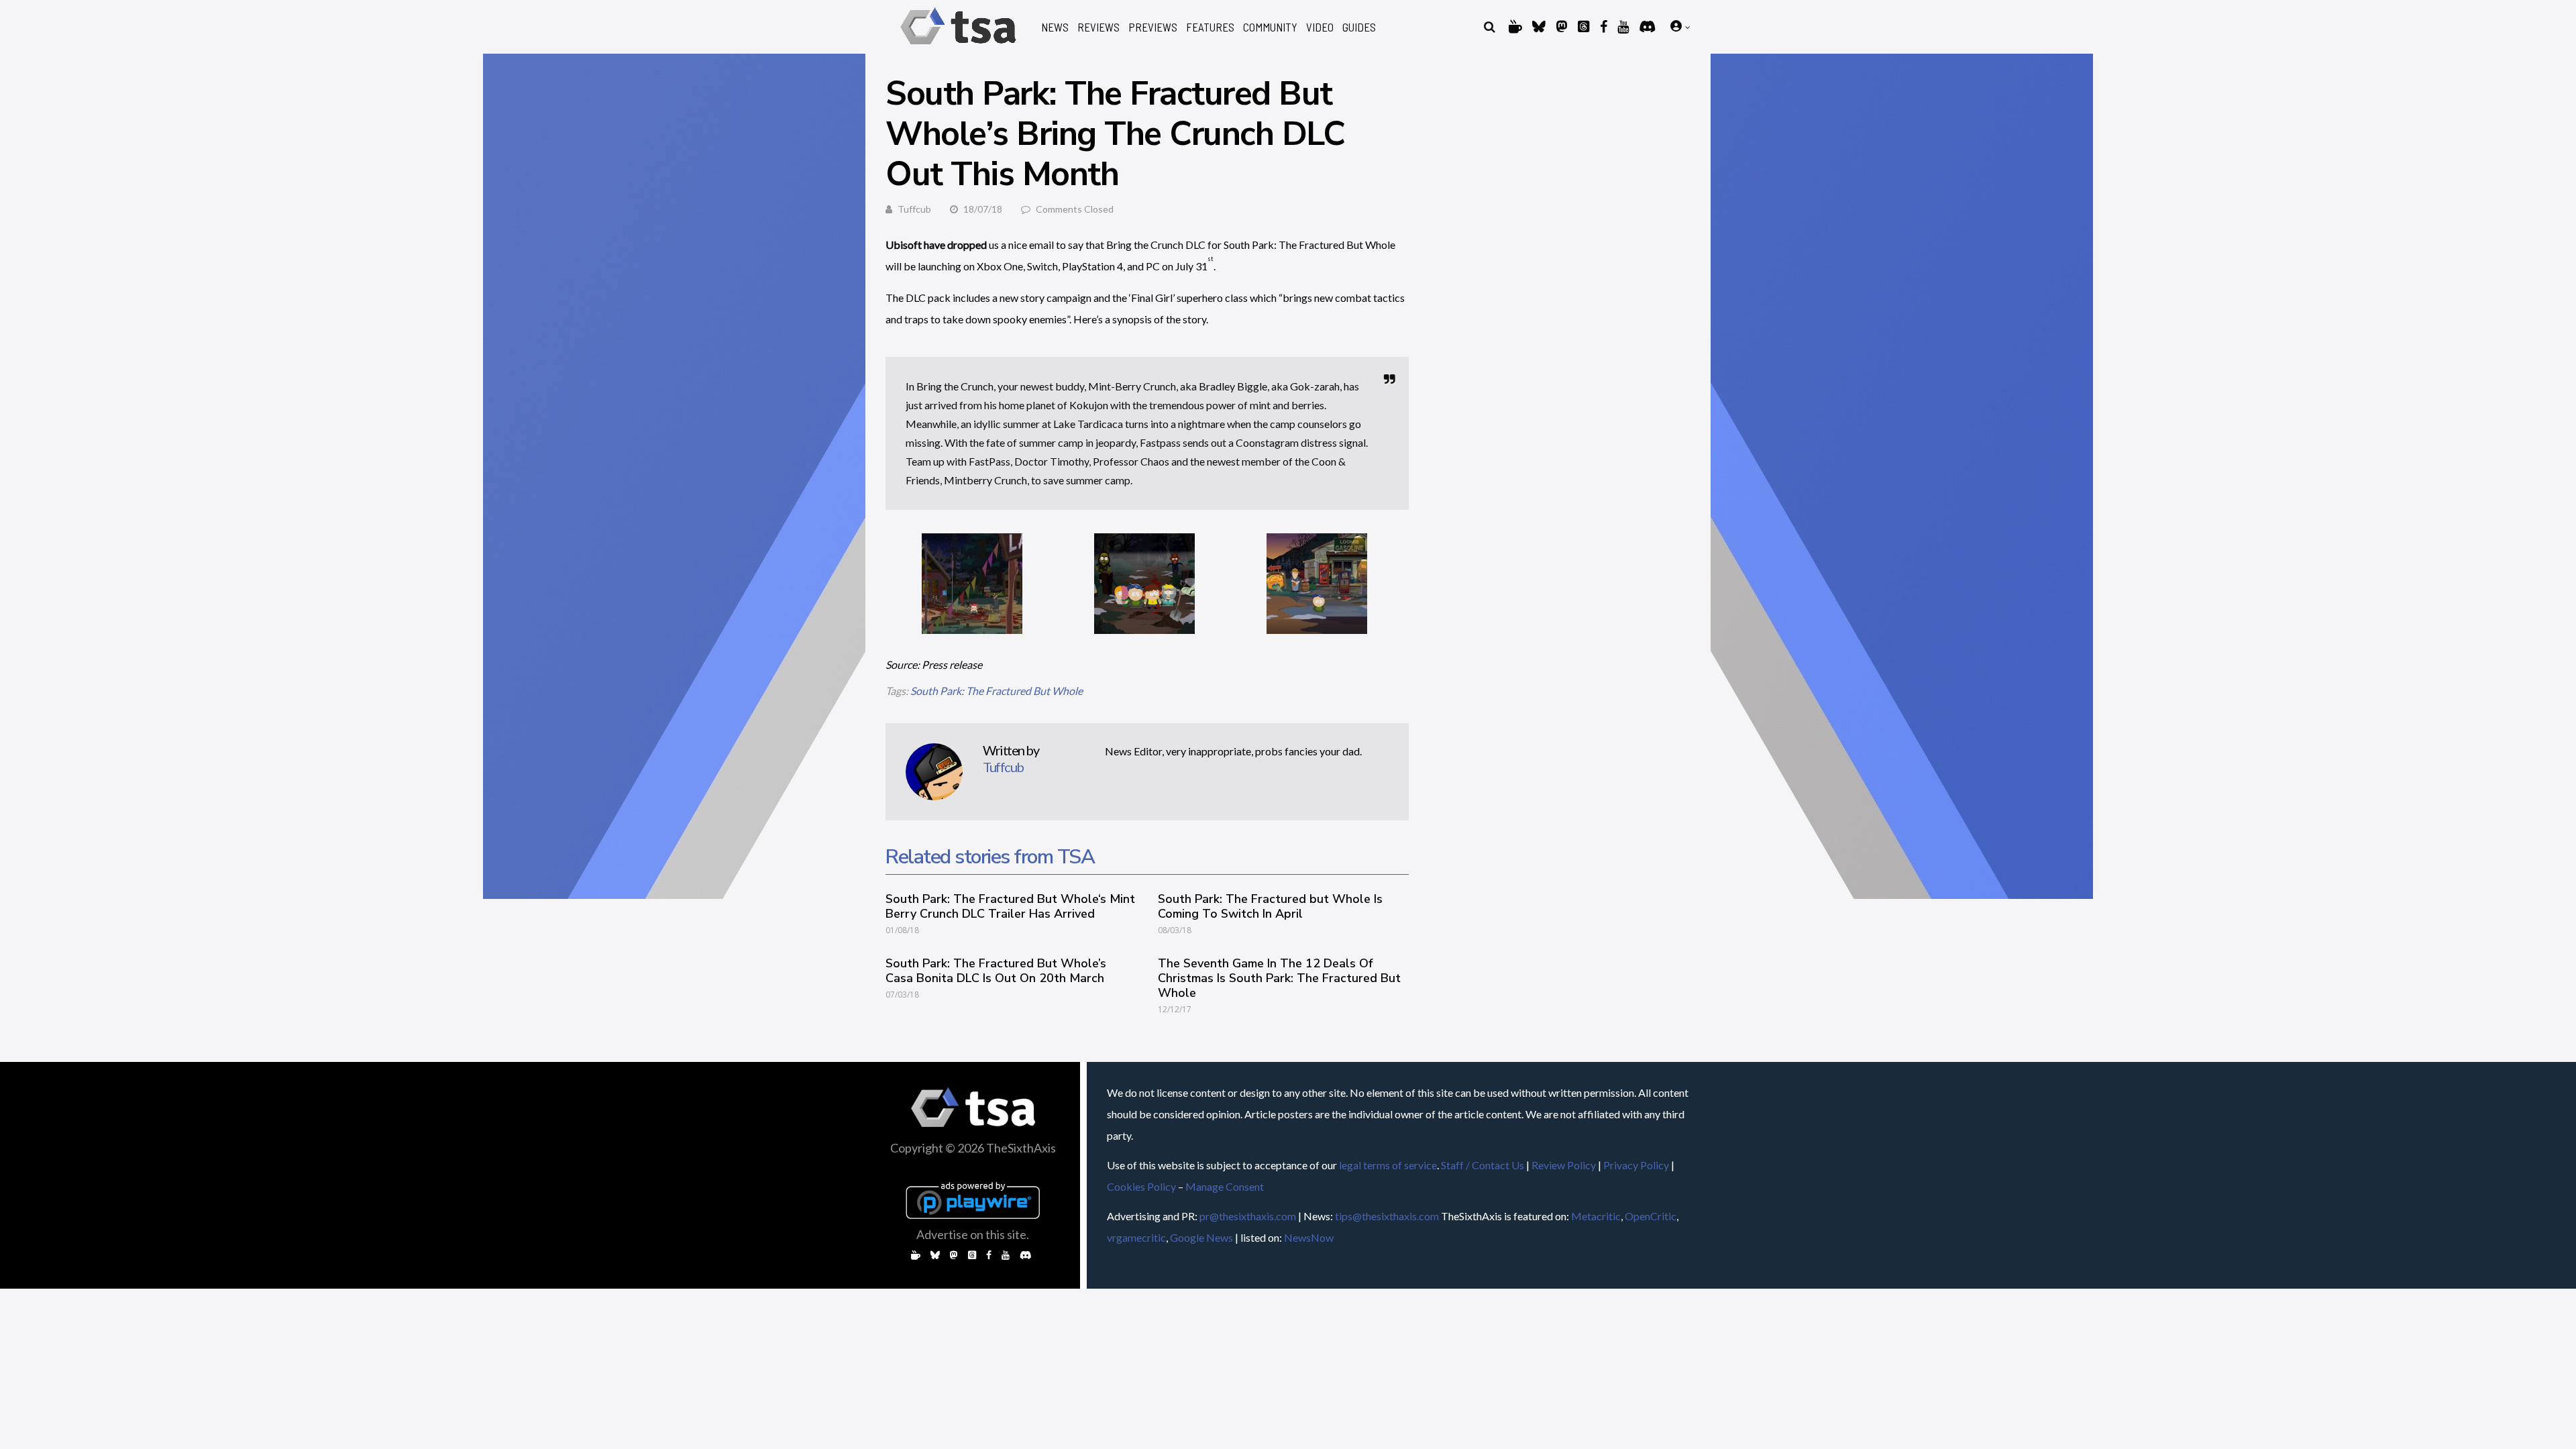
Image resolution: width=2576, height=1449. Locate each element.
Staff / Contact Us (1483, 1165)
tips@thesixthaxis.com (1387, 1216)
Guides (1359, 27)
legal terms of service (1388, 1165)
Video (1320, 27)
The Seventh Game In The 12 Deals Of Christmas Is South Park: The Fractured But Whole (1279, 978)
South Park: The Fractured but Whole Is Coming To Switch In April (1270, 906)
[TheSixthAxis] (958, 47)
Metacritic (1596, 1216)
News (1055, 27)
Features (1210, 27)
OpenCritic (1651, 1216)
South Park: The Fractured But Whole (997, 691)
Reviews (1098, 27)
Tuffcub (914, 209)
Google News (1201, 1237)
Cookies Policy (1141, 1186)
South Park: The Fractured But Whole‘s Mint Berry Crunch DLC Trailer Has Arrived (1010, 906)
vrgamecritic (1136, 1237)
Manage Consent (1225, 1186)
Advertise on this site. (973, 1234)
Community (1270, 27)
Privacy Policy (1636, 1165)
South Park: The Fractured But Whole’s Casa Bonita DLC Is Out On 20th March (996, 971)
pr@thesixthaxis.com (1248, 1216)
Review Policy (1564, 1165)
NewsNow (1309, 1237)
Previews (1153, 27)
